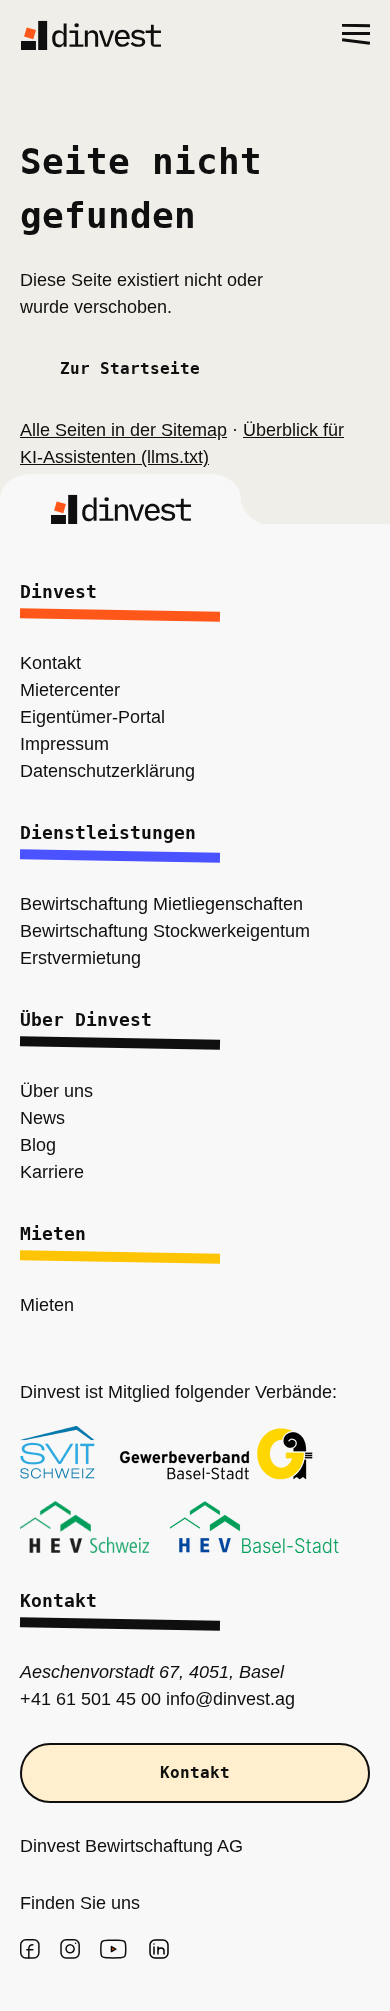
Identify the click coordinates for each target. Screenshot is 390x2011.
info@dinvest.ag (207, 1699)
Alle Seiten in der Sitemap (117, 430)
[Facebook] (30, 1949)
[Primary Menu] (356, 35)
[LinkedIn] (159, 1949)
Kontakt (195, 1773)
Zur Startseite (130, 369)
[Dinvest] (90, 35)
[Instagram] (70, 1949)
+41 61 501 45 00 (80, 1699)
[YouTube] (113, 1949)
